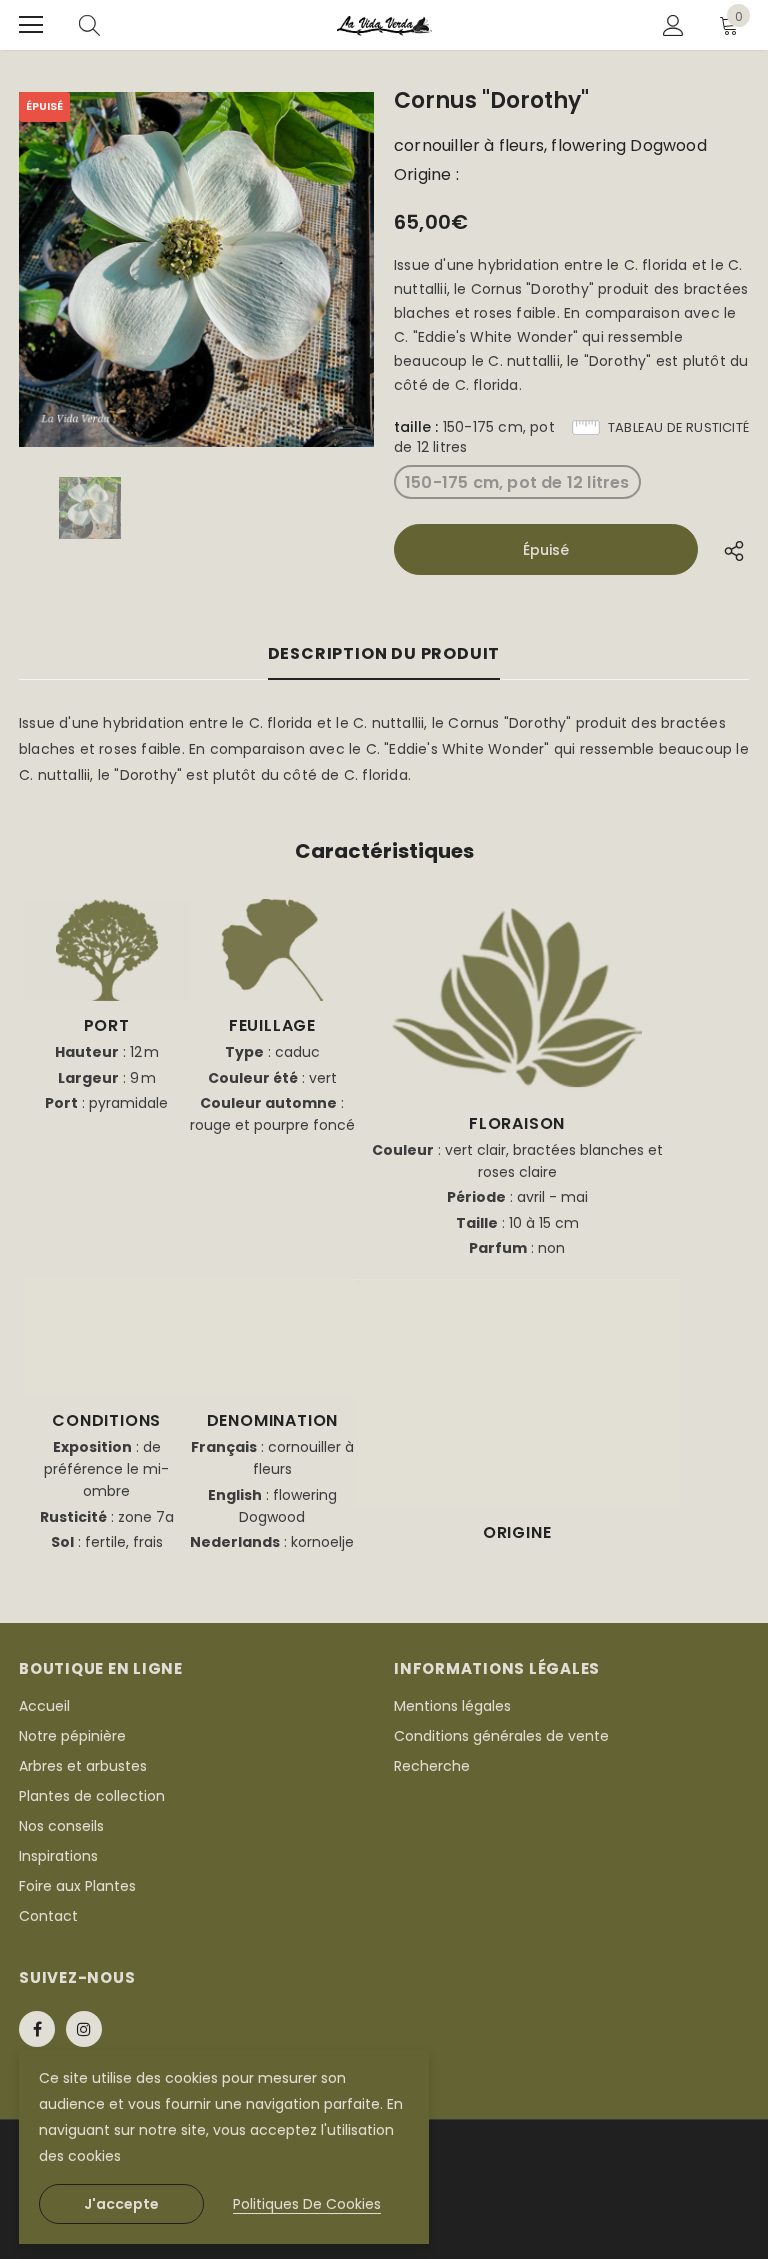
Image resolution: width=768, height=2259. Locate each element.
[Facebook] (37, 2029)
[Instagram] (84, 2029)
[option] (196, 269)
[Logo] (384, 25)
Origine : (426, 175)
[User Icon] (673, 25)
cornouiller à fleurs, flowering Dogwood (550, 146)
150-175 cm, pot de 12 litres (517, 482)
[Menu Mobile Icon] (31, 25)
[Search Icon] (89, 25)
